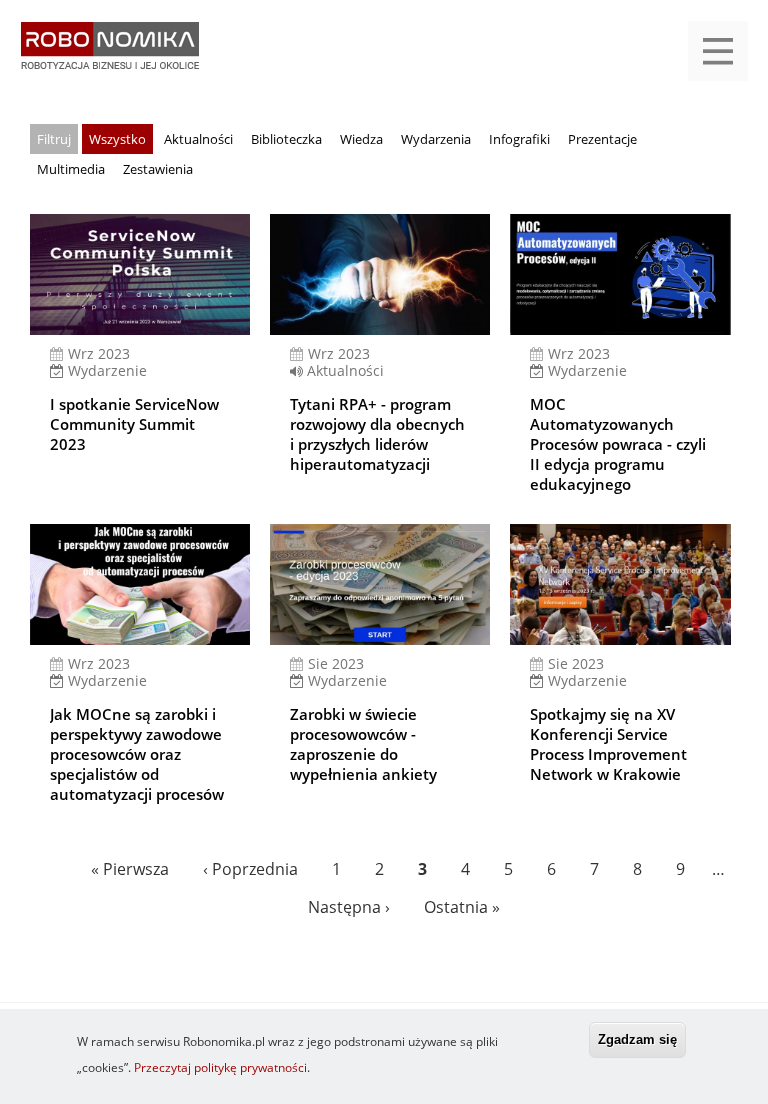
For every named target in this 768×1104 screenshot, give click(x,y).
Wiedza (361, 139)
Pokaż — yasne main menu (718, 51)
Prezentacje (602, 139)
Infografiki (519, 139)
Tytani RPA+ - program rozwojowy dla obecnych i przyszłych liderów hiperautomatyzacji (377, 434)
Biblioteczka (286, 139)
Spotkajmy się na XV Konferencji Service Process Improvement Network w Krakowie (608, 744)
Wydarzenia (436, 139)
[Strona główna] (110, 55)
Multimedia (71, 169)
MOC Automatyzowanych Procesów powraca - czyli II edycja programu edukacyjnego (618, 444)
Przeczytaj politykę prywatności (220, 1067)
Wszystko (117, 139)
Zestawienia (158, 169)
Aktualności (198, 139)
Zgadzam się (637, 1039)
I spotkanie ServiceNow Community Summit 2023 (134, 424)
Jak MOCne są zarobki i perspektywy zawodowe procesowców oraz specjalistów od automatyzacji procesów (137, 754)
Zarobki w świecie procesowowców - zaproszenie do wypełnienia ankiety (363, 744)
